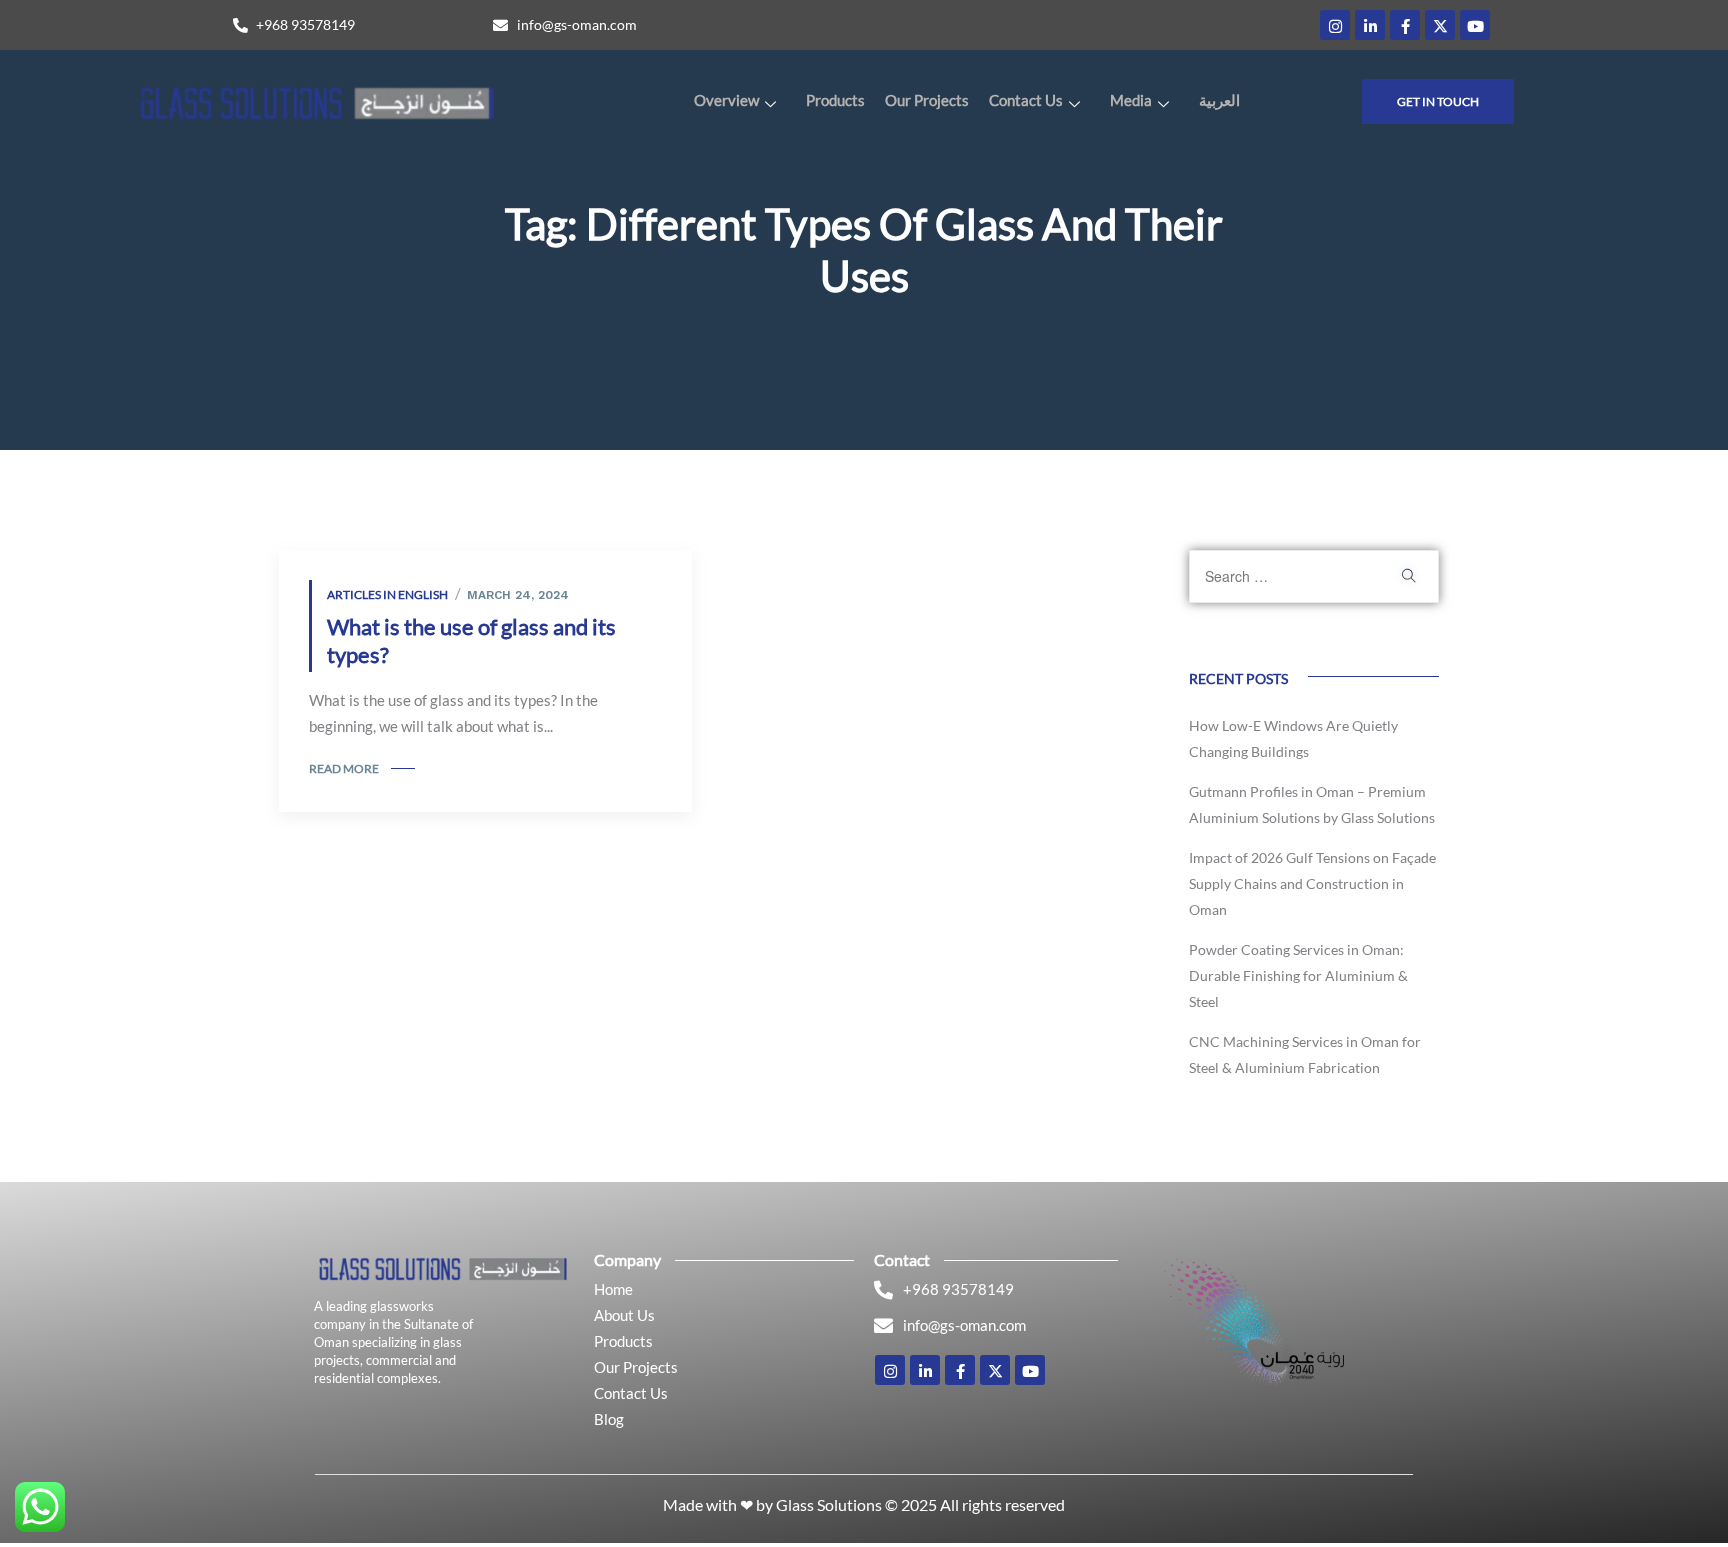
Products (835, 100)
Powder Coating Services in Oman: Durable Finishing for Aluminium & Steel (1298, 975)
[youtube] (1475, 25)
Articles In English (387, 594)
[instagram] (1335, 25)
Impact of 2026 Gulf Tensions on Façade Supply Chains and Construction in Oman (1312, 883)
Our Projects (927, 100)
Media (1131, 100)
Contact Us (1026, 100)
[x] (1440, 25)
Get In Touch (1438, 101)
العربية (1219, 100)
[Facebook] (1405, 25)
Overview (726, 100)
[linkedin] (1370, 25)
